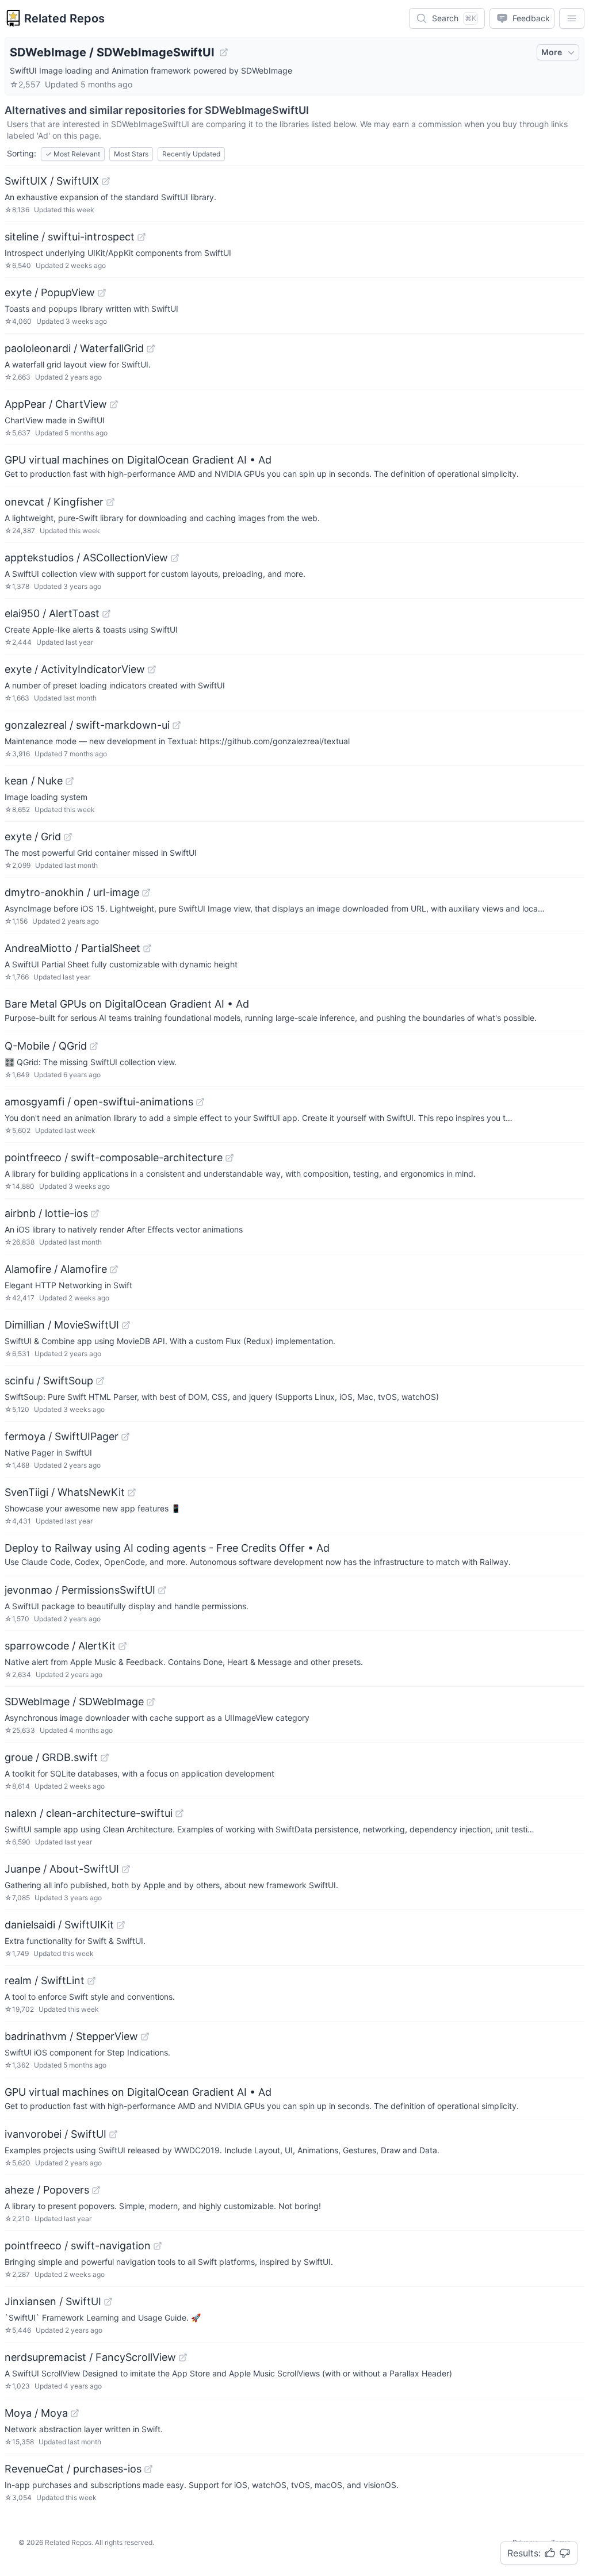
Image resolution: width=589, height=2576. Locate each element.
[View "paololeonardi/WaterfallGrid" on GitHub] (151, 349)
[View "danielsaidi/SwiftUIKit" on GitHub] (121, 1925)
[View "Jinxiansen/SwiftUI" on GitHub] (108, 2302)
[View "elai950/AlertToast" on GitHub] (106, 614)
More (552, 52)
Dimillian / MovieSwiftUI (62, 1325)
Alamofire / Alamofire (56, 1269)
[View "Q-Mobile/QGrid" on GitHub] (94, 1046)
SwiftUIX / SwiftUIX (52, 181)
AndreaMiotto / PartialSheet (72, 948)
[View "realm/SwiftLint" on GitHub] (91, 1981)
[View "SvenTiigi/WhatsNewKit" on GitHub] (132, 1492)
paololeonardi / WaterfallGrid (74, 348)
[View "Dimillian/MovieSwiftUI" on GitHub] (126, 1325)
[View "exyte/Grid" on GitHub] (68, 837)
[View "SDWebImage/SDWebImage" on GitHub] (151, 1702)
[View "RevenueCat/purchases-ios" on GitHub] (148, 2469)
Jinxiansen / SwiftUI (53, 2301)
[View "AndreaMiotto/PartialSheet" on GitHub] (147, 948)
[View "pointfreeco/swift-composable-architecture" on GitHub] (230, 1158)
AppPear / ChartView (56, 404)
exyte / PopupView (50, 292)
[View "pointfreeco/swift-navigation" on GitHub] (158, 2246)
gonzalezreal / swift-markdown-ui (87, 725)
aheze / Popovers (47, 2190)
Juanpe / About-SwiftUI (62, 1869)
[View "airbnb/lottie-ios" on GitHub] (95, 1214)
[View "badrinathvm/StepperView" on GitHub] (145, 2037)
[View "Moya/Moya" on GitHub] (75, 2413)
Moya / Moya (36, 2413)
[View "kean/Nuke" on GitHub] (70, 781)
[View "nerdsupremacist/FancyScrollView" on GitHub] (183, 2357)
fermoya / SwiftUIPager (62, 1436)
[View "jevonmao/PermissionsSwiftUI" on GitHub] (162, 1590)
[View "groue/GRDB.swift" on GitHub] (105, 1758)
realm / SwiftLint (45, 1980)
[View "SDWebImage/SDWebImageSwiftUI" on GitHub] (224, 52)
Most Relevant (73, 154)
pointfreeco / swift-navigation (78, 2246)
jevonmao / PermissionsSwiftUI (80, 1590)
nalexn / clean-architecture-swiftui (89, 1813)
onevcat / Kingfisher (54, 502)
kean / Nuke (34, 781)
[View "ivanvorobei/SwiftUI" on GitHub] (113, 2134)
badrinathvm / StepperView (71, 2036)
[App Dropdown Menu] (572, 18)
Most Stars (131, 154)
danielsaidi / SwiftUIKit (59, 1925)
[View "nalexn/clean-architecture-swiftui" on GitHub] (179, 1813)
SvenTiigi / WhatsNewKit (65, 1492)
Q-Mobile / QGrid (46, 1046)
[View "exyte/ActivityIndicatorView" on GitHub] (152, 669)
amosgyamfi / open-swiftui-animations (99, 1102)
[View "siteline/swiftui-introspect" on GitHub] (141, 237)
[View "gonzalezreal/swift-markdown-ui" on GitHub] (177, 725)
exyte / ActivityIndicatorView (75, 669)
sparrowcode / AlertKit (60, 1646)
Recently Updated (191, 154)
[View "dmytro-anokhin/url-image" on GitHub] (146, 893)
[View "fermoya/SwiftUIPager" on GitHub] (125, 1437)
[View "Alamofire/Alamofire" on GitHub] (114, 1269)
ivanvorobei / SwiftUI (56, 2134)
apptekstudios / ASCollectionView (86, 558)
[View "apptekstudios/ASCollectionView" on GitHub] (175, 558)
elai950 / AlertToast (52, 613)
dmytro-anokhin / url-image (72, 892)
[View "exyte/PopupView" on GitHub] (102, 293)
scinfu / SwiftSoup (49, 1381)
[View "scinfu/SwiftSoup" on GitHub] (100, 1381)
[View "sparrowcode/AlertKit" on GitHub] (123, 1646)
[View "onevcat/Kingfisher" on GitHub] (110, 502)
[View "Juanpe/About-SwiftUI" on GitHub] (126, 1869)
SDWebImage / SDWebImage (74, 1702)
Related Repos (64, 18)
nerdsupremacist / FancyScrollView (90, 2357)
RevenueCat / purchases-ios (73, 2469)
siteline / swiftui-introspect (70, 237)
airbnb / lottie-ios (46, 1213)
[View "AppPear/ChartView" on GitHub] (114, 404)
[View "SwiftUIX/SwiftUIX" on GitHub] (106, 181)
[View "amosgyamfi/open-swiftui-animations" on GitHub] (200, 1102)
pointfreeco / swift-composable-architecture (114, 1157)
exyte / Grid (33, 837)
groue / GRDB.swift (51, 1757)
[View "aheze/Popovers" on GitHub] (96, 2190)
